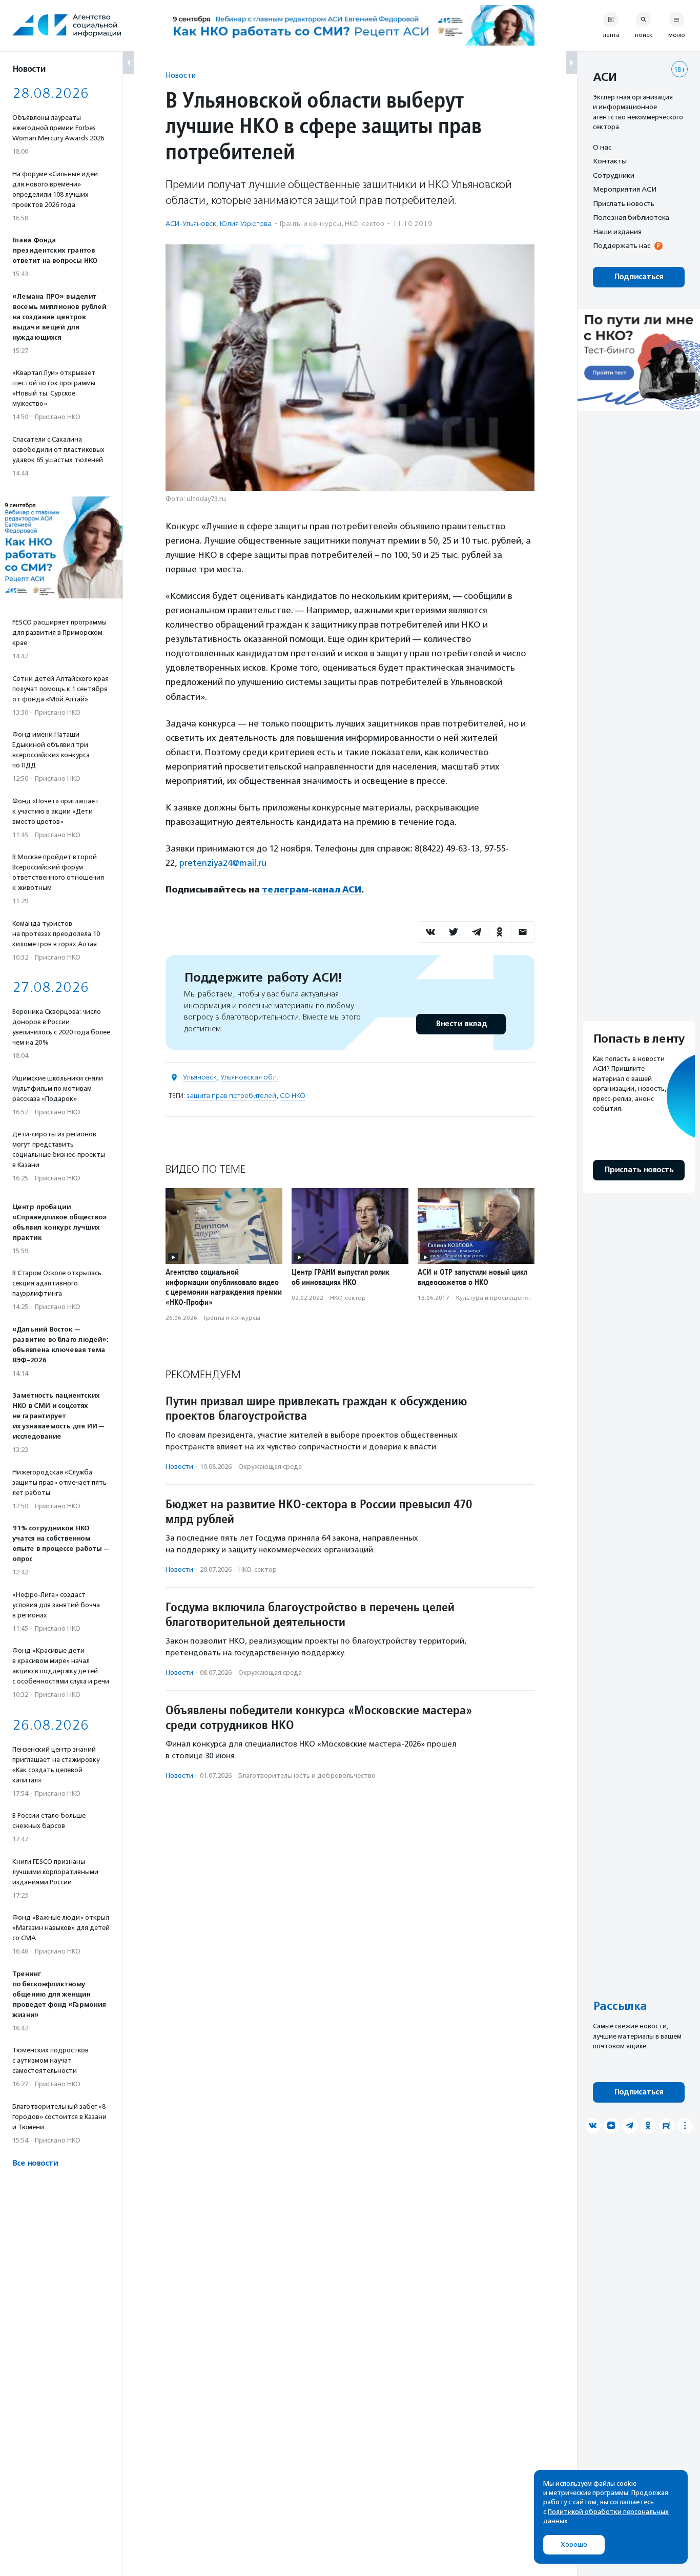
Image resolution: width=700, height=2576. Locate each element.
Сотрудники (614, 175)
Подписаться (639, 277)
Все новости (35, 2163)
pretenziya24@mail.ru (223, 863)
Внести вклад (461, 1024)
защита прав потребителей (231, 1096)
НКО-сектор (365, 224)
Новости (181, 75)
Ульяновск (200, 1077)
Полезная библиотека (631, 218)
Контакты (610, 161)
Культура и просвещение (494, 1298)
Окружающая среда (270, 1467)
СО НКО (293, 1096)
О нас (602, 147)
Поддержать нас (622, 246)
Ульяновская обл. (249, 1077)
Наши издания (617, 232)
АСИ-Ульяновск (191, 224)
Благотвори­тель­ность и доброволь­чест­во (307, 1775)
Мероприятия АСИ (625, 190)
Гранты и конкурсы (311, 224)
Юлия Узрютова (246, 224)
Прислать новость (624, 203)
